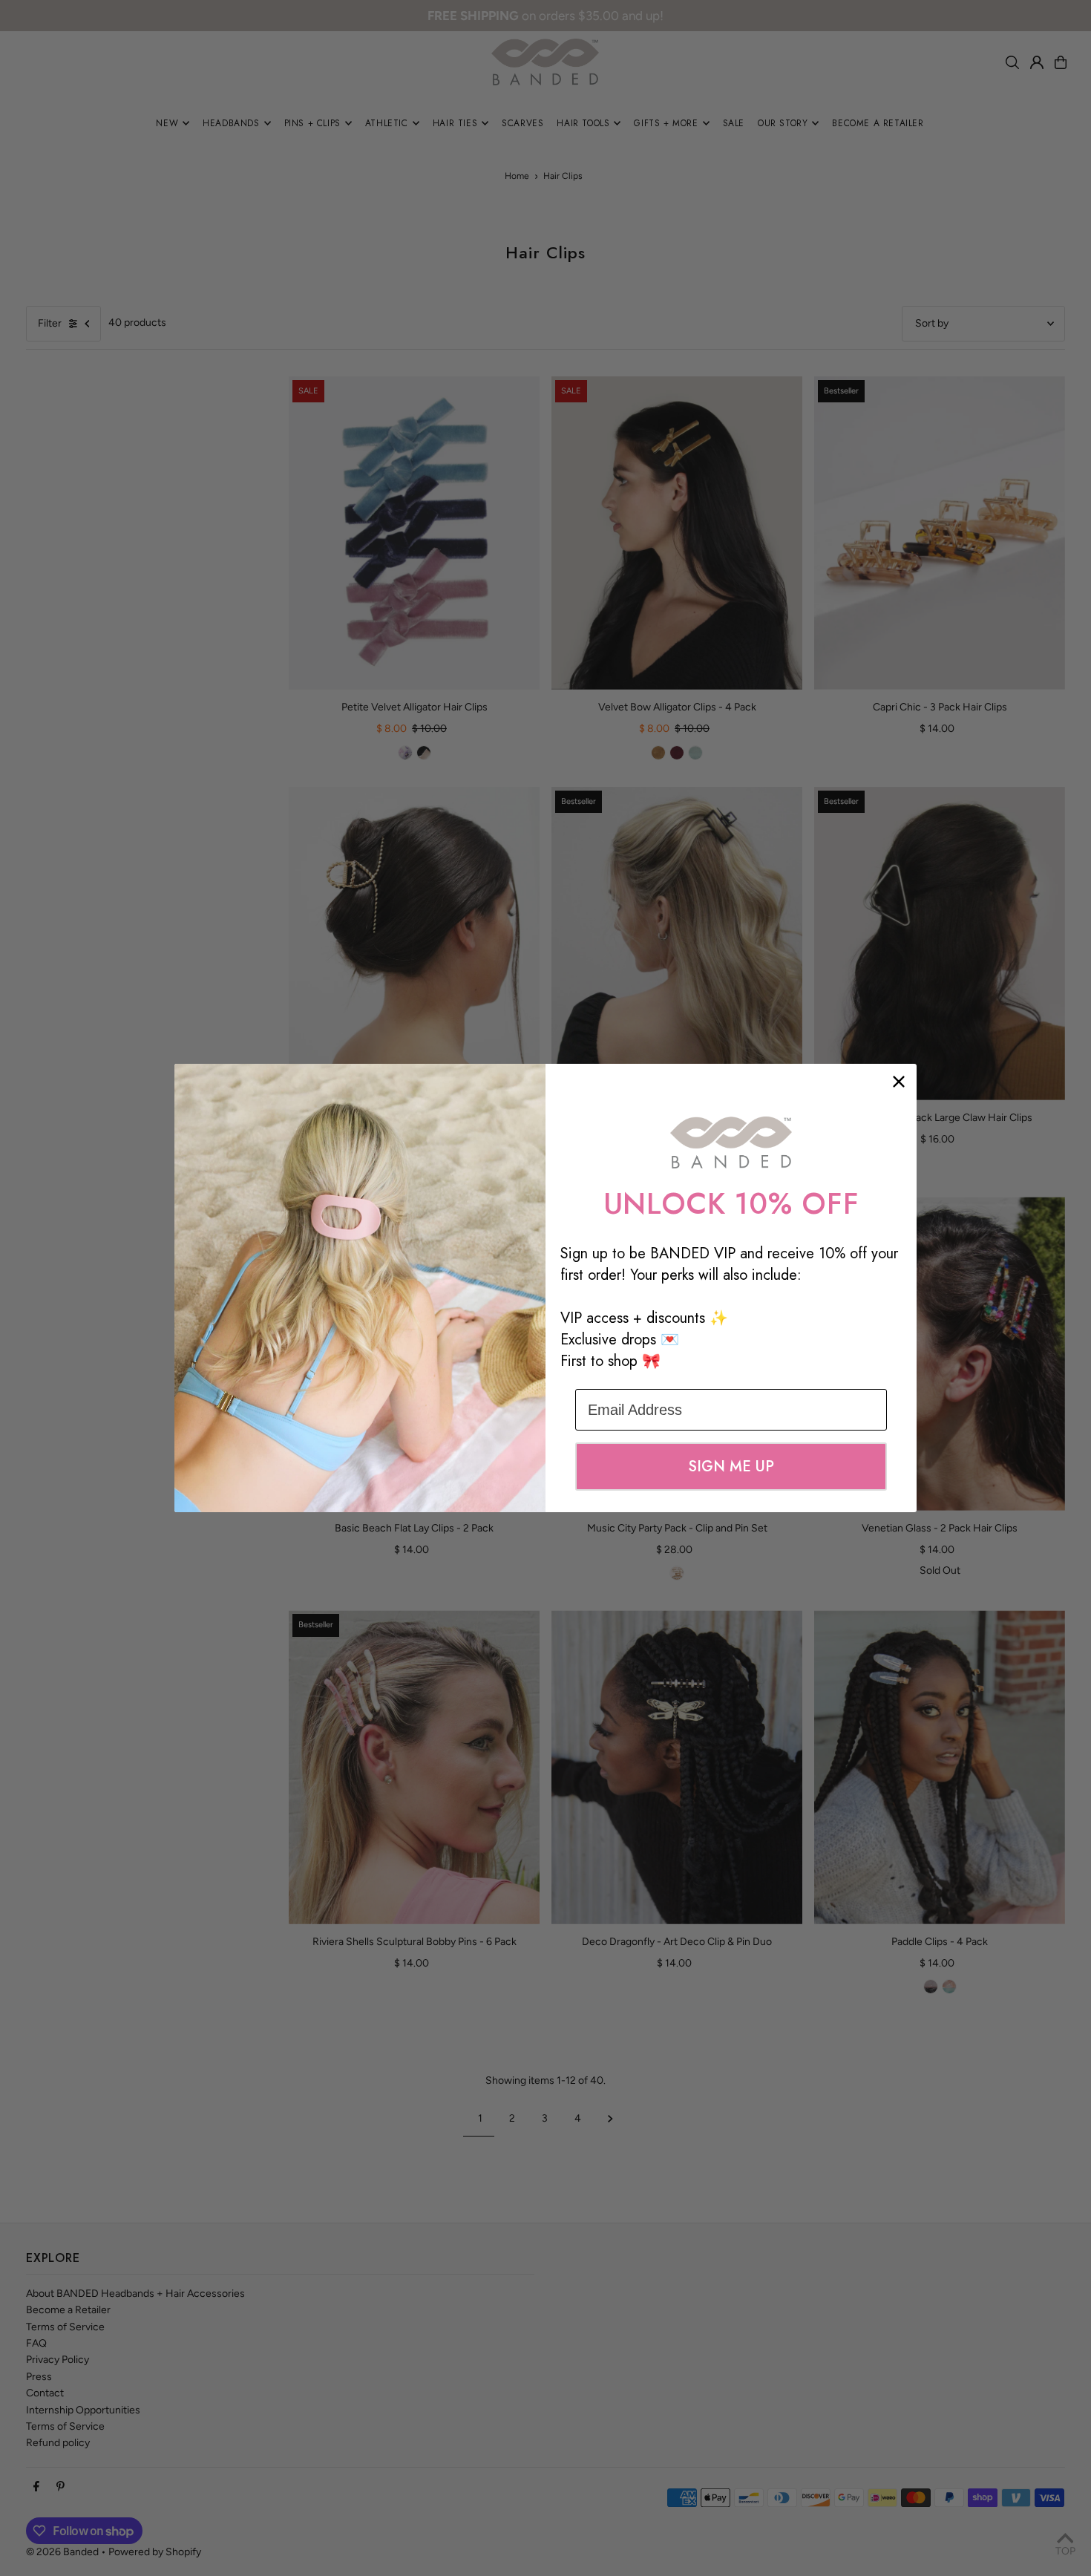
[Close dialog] (899, 1082)
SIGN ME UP (731, 1467)
